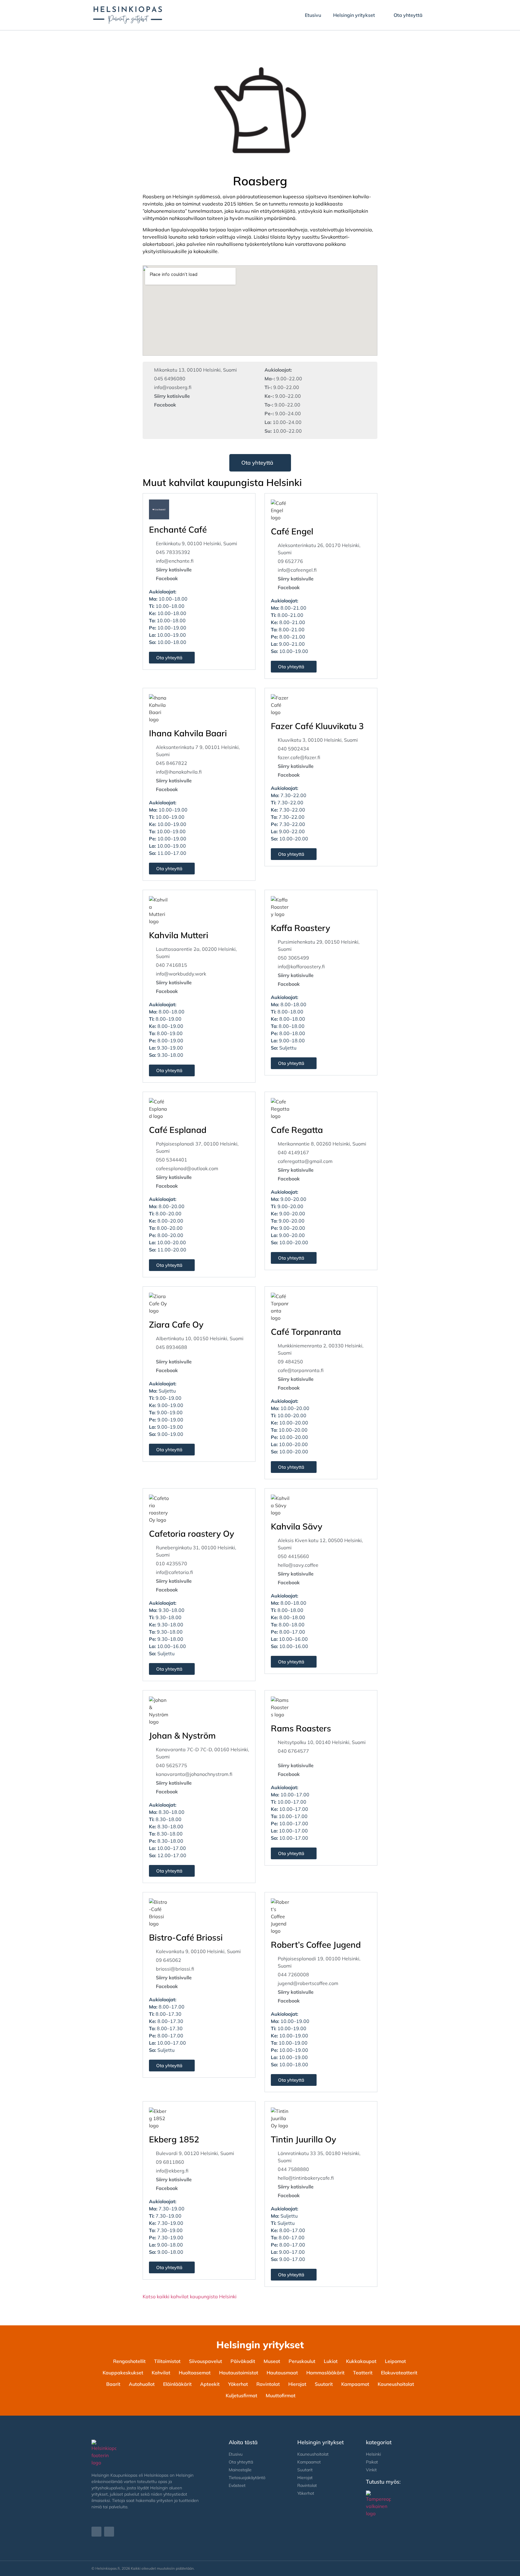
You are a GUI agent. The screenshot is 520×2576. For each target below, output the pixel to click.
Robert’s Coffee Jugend (316, 1945)
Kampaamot (355, 2384)
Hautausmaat (282, 2373)
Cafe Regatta (297, 1130)
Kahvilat (161, 2373)
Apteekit (210, 2384)
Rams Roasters (301, 1728)
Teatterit (363, 2373)
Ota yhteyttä (408, 15)
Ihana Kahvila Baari (188, 733)
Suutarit (324, 2384)
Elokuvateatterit (399, 2373)
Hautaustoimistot (239, 2373)
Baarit (113, 2384)
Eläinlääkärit (177, 2384)
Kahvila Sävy (297, 1526)
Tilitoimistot (167, 2361)
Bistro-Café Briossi (186, 1937)
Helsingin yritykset (354, 15)
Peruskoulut (302, 2361)
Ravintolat (268, 2384)
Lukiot (331, 2361)
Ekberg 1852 (174, 2139)
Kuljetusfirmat (241, 2395)
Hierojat (297, 2384)
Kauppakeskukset (123, 2373)
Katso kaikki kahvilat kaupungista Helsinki (190, 2296)
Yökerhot (238, 2384)
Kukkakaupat (361, 2361)
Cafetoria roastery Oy (192, 1534)
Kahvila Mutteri (179, 935)
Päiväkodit (243, 2361)
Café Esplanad (178, 1130)
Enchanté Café (178, 529)
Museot (272, 2361)
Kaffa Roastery (300, 928)
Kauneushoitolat (396, 2384)
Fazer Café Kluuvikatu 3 (317, 726)
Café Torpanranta (306, 1332)
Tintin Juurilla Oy (303, 2139)
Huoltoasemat (195, 2373)
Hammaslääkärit (325, 2373)
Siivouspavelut (206, 2361)
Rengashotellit (129, 2361)
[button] (294, 1853)
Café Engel (292, 531)
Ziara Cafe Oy (176, 1324)
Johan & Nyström (182, 1735)
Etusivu (313, 15)
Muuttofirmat (281, 2395)
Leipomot (395, 2361)
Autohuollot (142, 2384)
